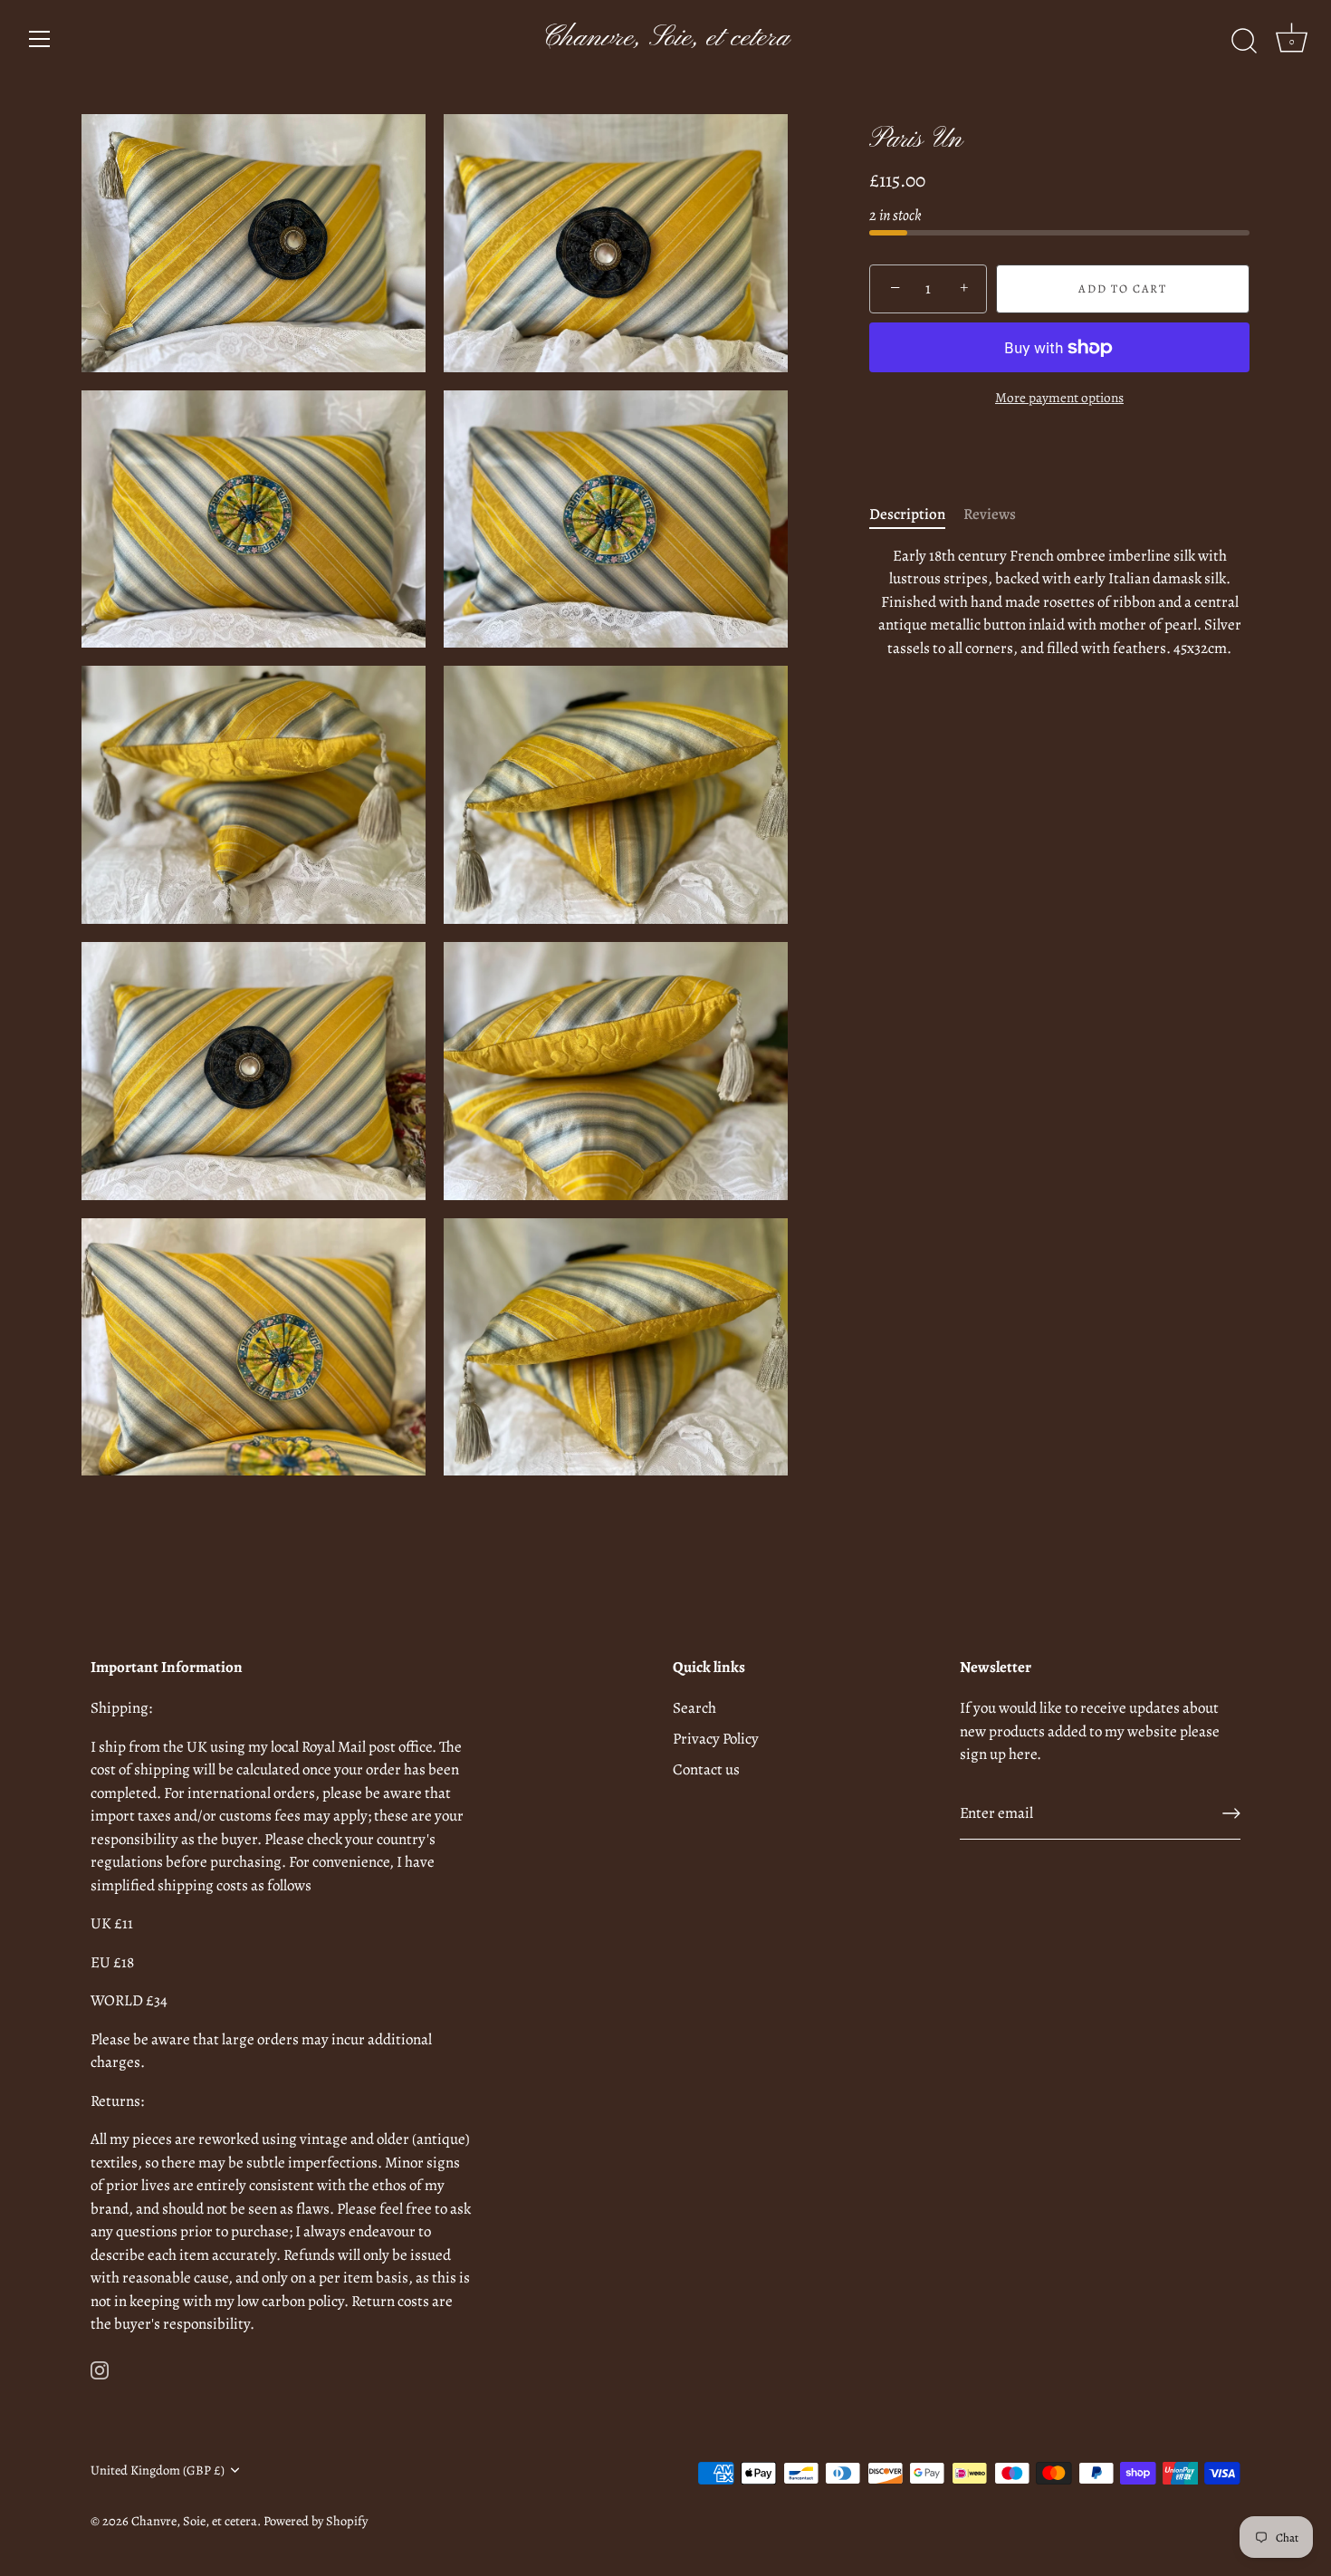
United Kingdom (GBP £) (158, 2470)
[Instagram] (100, 2369)
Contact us (706, 1769)
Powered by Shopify (316, 2521)
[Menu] (40, 39)
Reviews (990, 515)
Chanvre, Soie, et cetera (665, 38)
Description (907, 515)
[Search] (1244, 42)
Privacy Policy (716, 1739)
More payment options (1059, 398)
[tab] (916, 515)
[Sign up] (1231, 1813)
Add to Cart (1123, 288)
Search (694, 1708)
